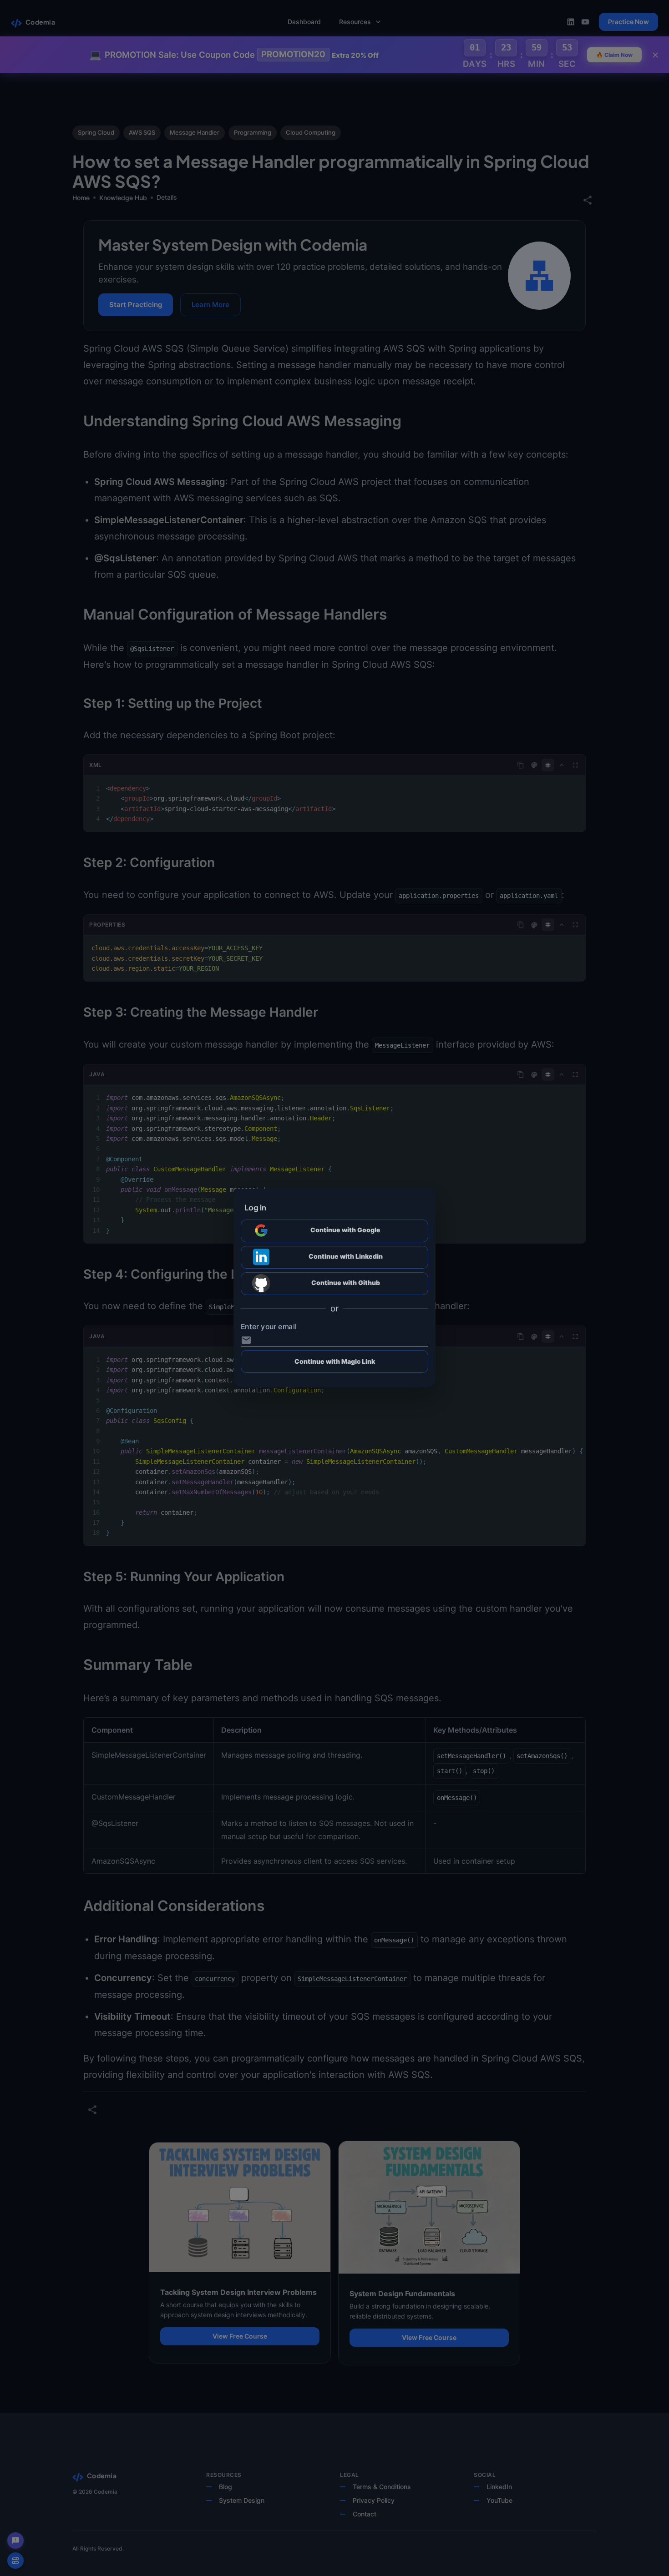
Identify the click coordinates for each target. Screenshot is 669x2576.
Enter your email (269, 1326)
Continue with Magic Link (335, 1361)
